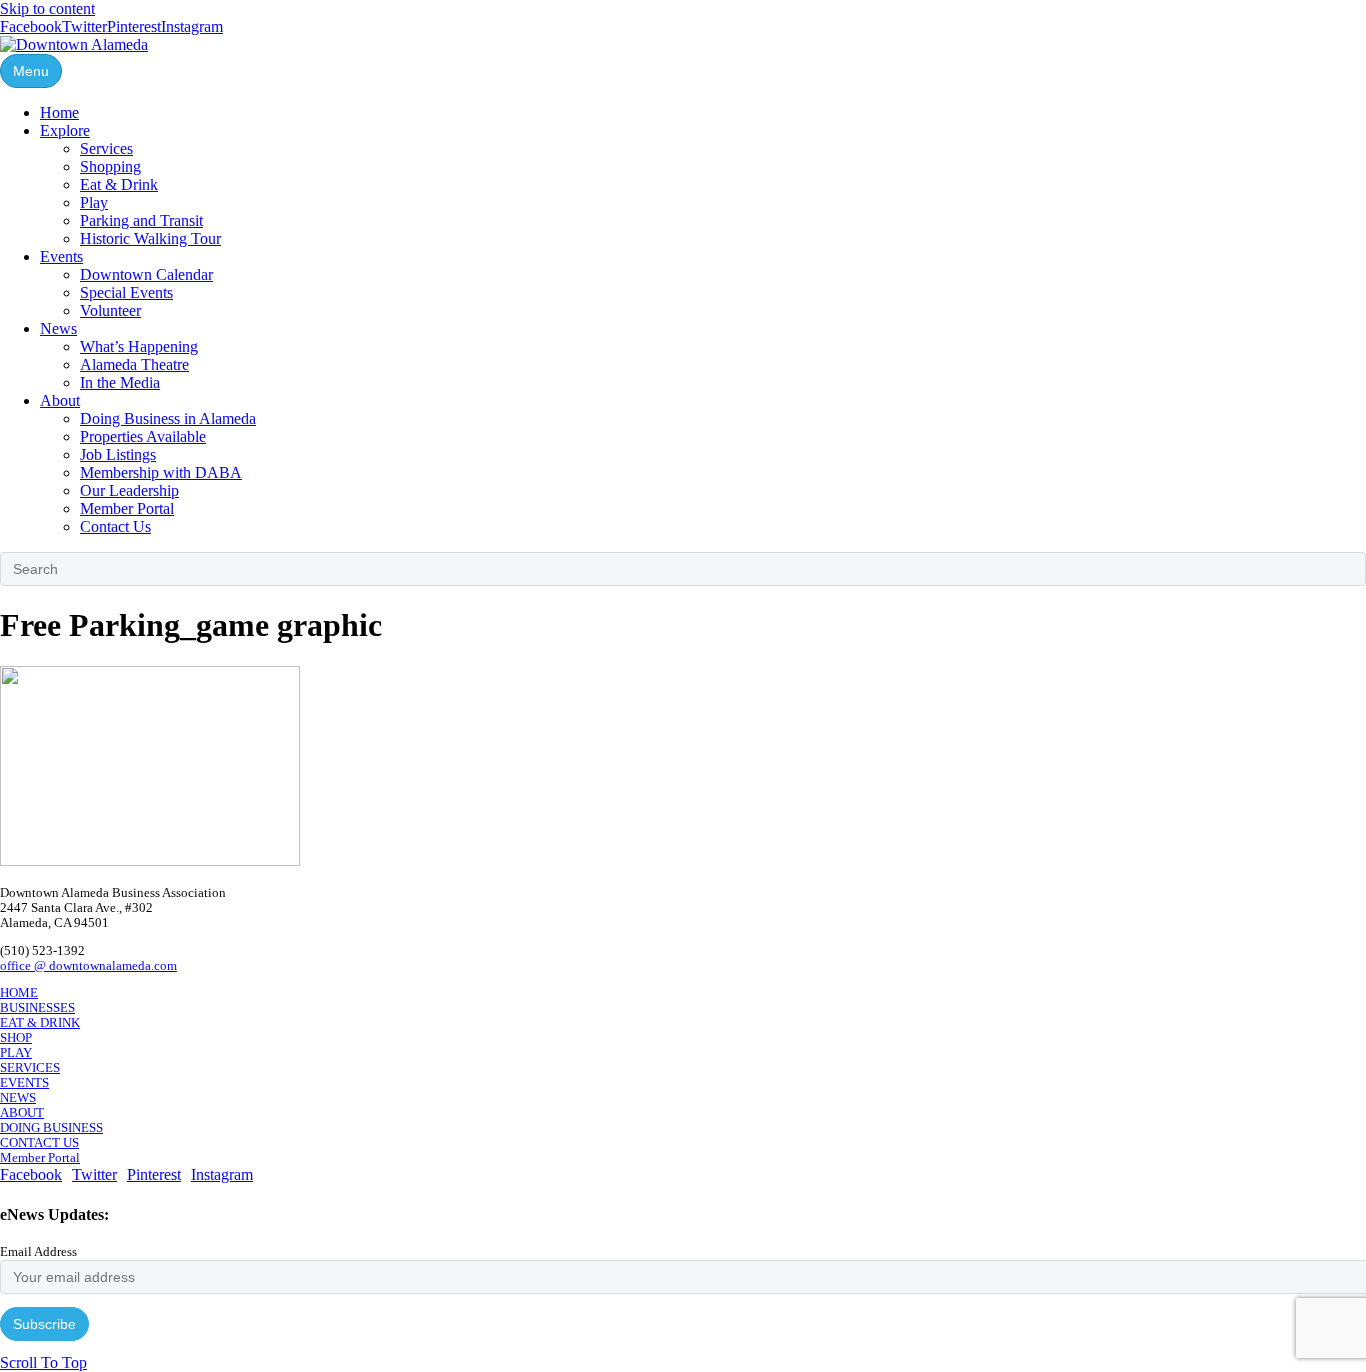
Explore (65, 130)
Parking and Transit (141, 220)
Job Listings (118, 454)
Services (106, 148)
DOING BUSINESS (51, 1128)
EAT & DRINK (40, 1023)
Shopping (110, 166)
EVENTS (24, 1083)
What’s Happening (139, 346)
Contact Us (115, 526)
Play (94, 202)
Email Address (38, 1252)
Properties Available (143, 436)
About (60, 400)
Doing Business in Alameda (168, 418)
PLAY (16, 1053)
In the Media (120, 382)
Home (59, 112)
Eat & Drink (119, 184)
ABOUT (22, 1113)
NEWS (18, 1098)
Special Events (126, 292)
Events (61, 256)
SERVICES (30, 1068)
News (58, 328)
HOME (19, 993)
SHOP (16, 1038)
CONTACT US (39, 1143)
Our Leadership (129, 490)
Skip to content (47, 8)
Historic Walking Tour (150, 238)
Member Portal (127, 508)
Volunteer (110, 310)
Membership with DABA (161, 472)
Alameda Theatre (134, 364)
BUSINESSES (37, 1008)
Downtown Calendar (146, 274)
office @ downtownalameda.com (88, 966)
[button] (43, 1362)
